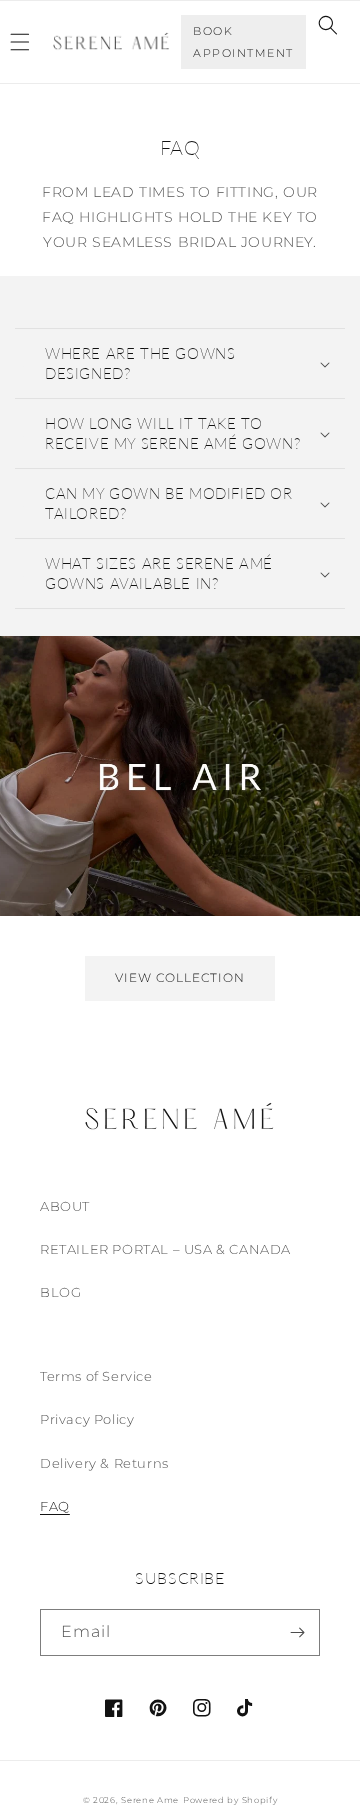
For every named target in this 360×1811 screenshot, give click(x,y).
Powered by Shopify (230, 1800)
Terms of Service (96, 1376)
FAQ (55, 1506)
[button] (328, 25)
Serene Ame (150, 1800)
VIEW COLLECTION (180, 977)
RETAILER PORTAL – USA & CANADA (165, 1249)
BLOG (60, 1292)
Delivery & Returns (104, 1463)
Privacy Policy (87, 1419)
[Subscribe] (297, 1632)
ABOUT (65, 1206)
